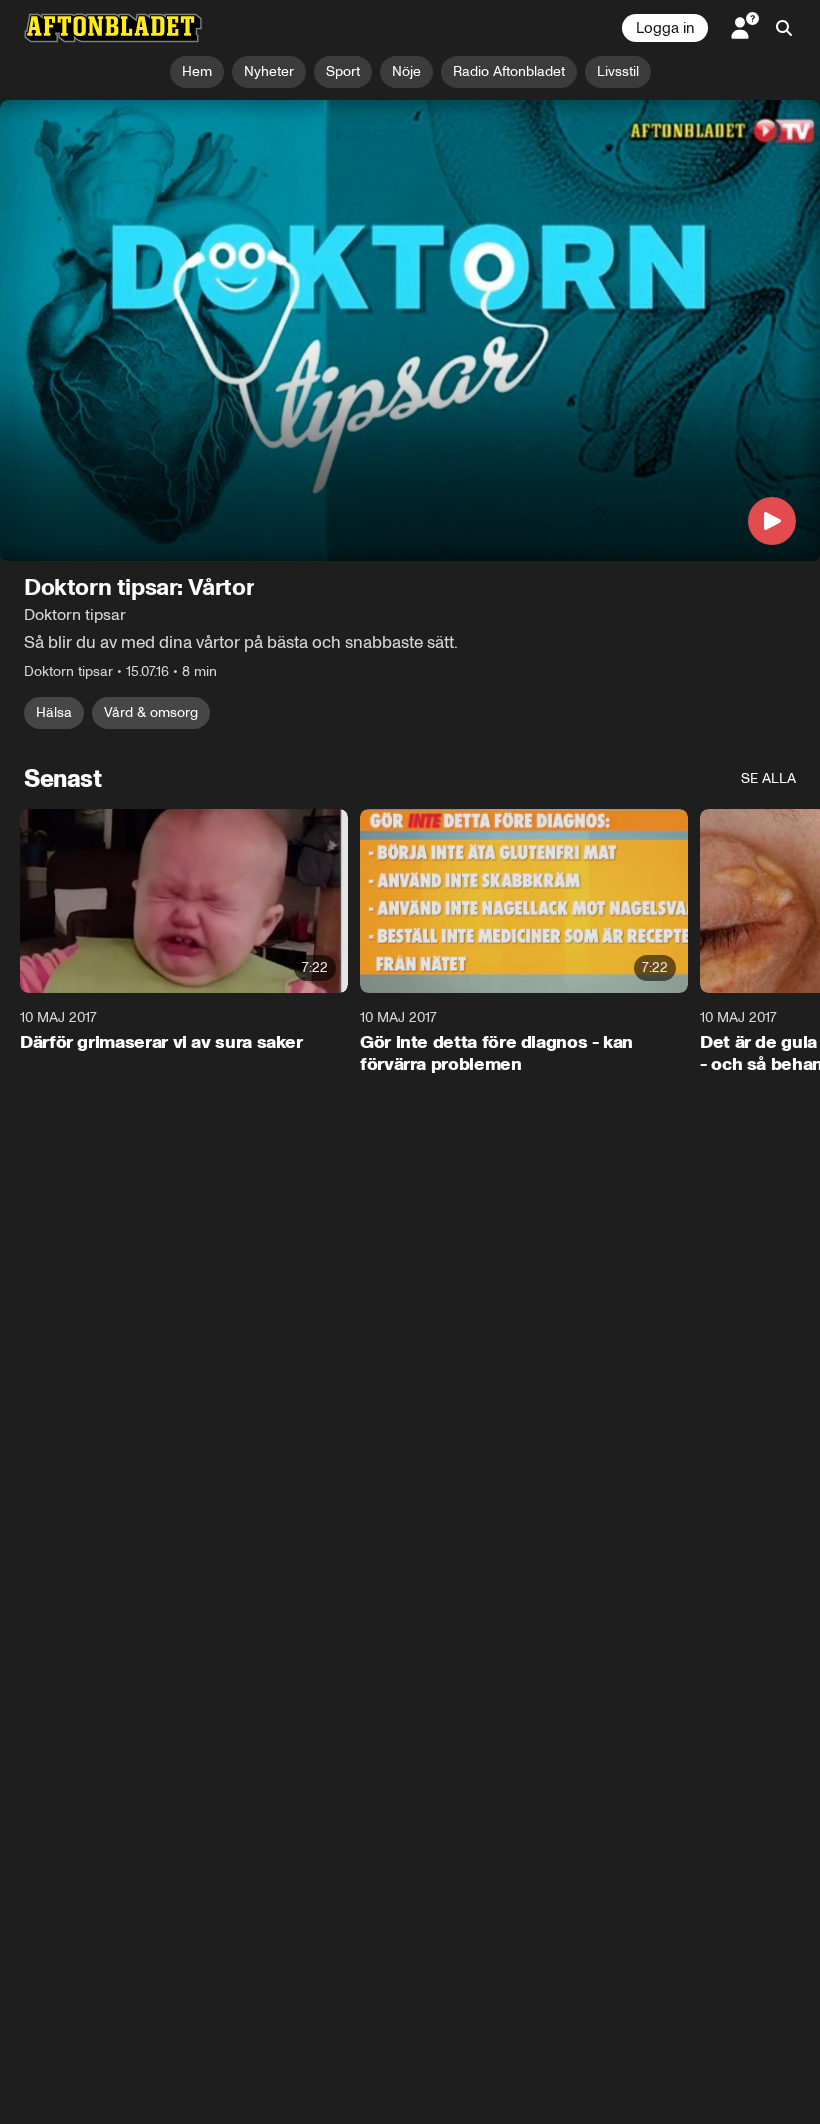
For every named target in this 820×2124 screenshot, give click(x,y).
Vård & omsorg (151, 712)
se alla (768, 778)
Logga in (665, 28)
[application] (410, 330)
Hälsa (54, 712)
